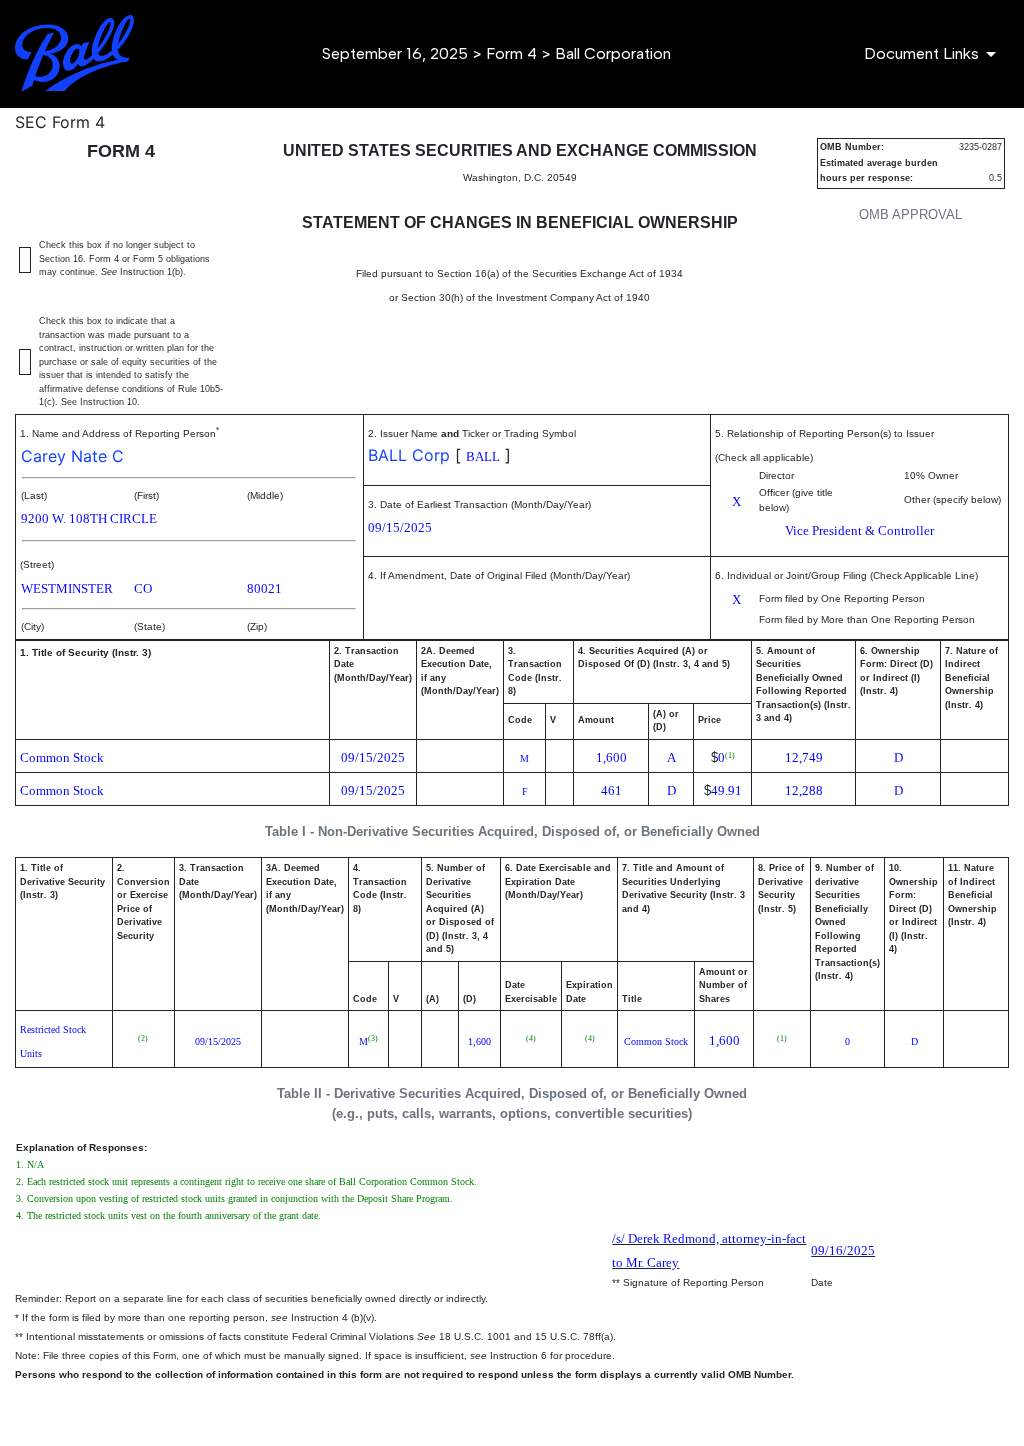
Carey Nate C (72, 456)
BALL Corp (409, 455)
